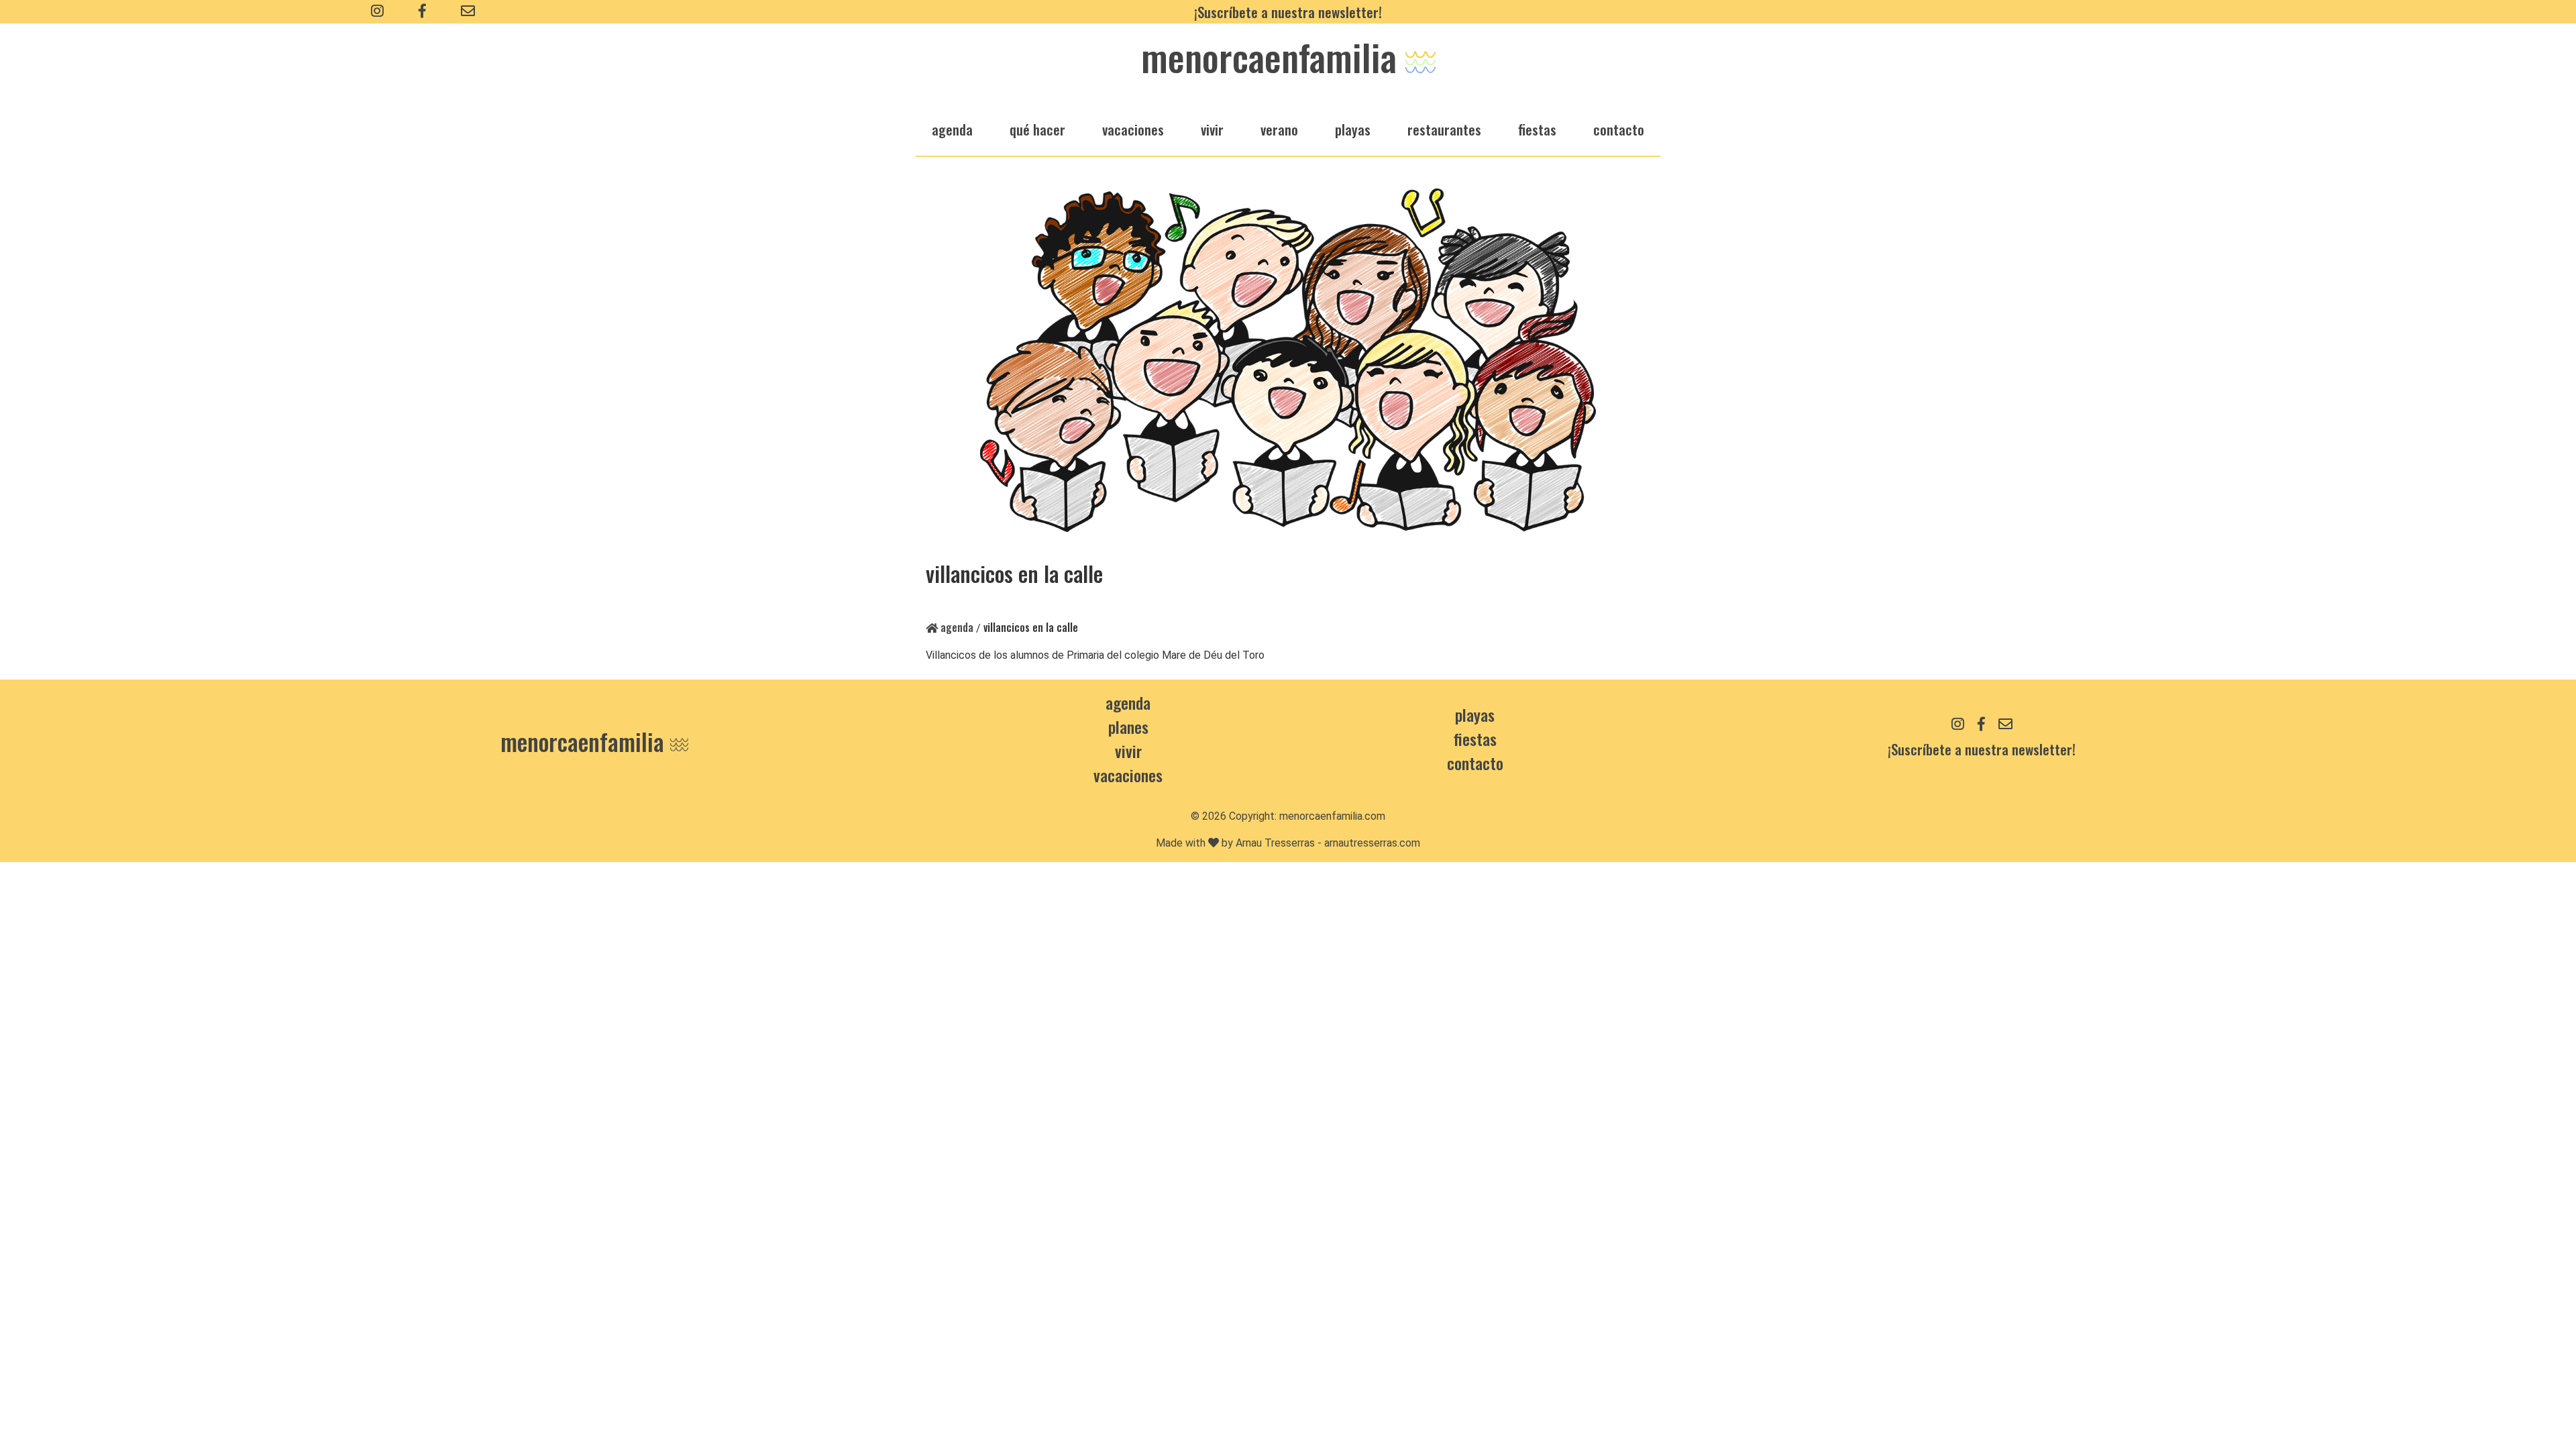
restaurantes (1444, 129)
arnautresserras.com (1372, 843)
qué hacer (1037, 129)
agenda (952, 129)
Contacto (1619, 129)
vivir (1212, 129)
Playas (1475, 714)
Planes (1128, 727)
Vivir (1128, 751)
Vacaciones (1128, 775)
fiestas (1537, 129)
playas (1353, 129)
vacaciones (1133, 129)
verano (1279, 129)
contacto (1475, 763)
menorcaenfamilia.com (1332, 816)
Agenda (956, 627)
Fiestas (1475, 739)
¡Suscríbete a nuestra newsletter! (1288, 12)
